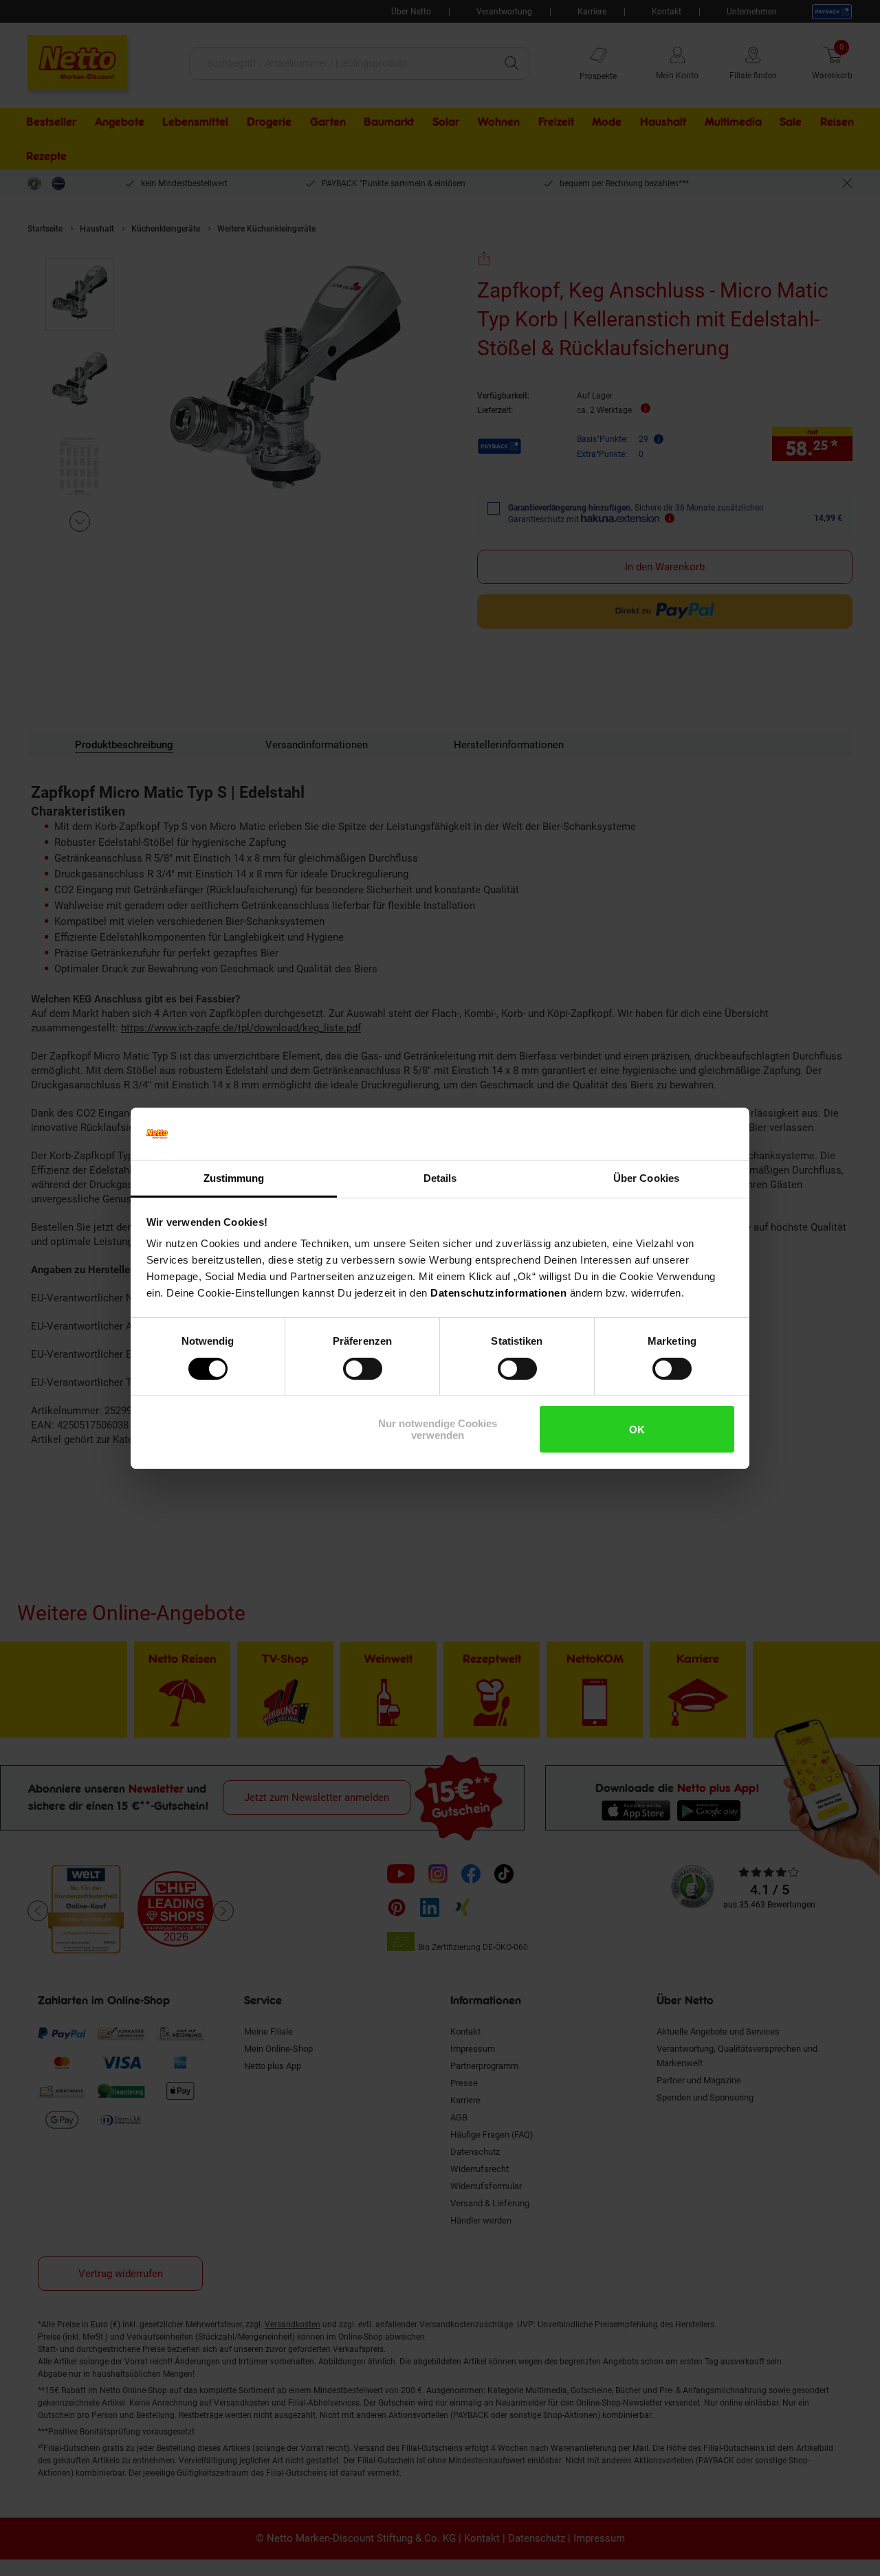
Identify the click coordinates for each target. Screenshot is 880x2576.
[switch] (363, 1369)
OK (637, 1430)
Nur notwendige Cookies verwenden (438, 1429)
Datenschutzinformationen (498, 1293)
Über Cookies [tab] (646, 1178)
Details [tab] (440, 1178)
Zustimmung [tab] (234, 1178)
